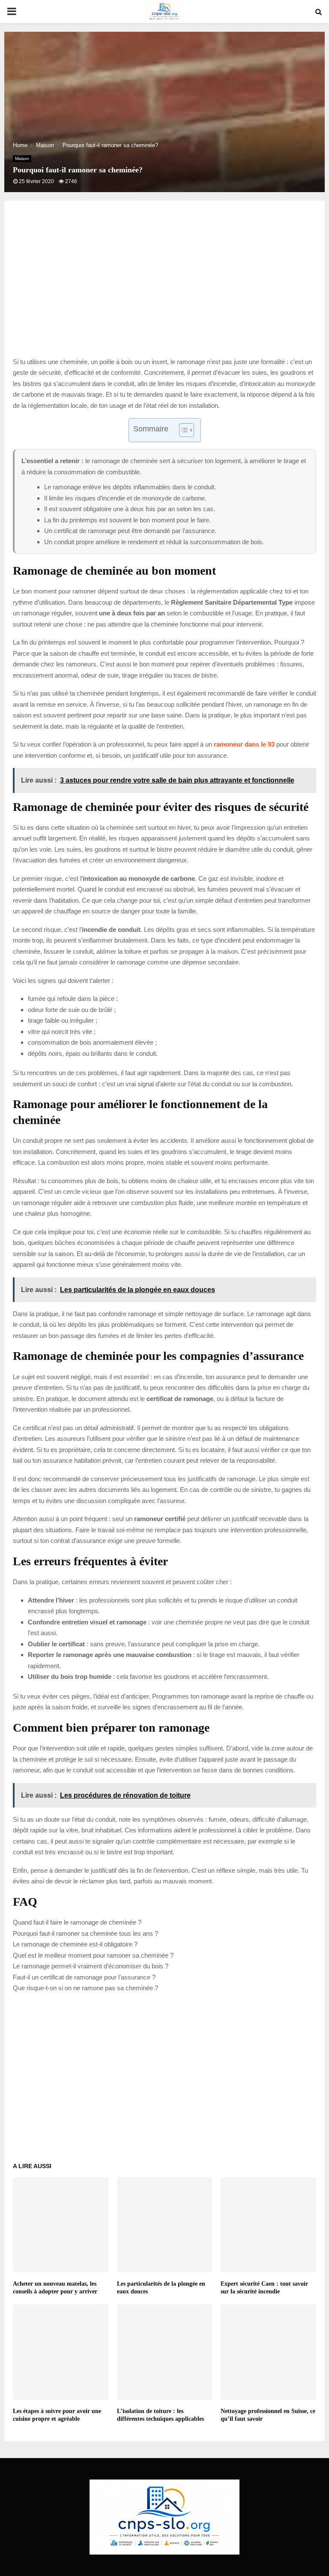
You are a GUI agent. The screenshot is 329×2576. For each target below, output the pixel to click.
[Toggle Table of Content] (182, 430)
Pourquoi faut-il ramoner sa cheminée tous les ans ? (85, 1933)
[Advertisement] (164, 288)
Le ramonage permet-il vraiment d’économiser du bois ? (91, 1966)
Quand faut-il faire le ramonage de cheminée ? (77, 1922)
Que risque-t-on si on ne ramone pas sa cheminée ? (85, 1988)
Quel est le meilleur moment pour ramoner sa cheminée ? (93, 1955)
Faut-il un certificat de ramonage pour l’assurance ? (84, 1977)
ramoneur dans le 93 (244, 744)
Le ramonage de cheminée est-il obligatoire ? (75, 1944)
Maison (22, 158)
